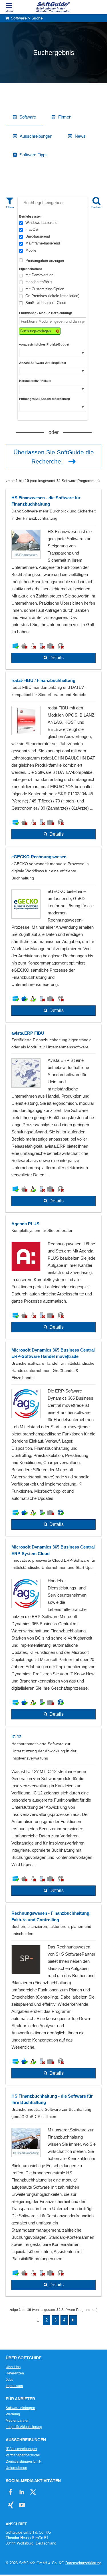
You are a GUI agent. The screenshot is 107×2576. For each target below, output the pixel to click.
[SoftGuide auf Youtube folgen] (22, 2505)
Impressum (14, 2386)
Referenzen (15, 2373)
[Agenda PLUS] (53, 1277)
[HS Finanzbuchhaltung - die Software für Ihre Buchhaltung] (53, 2192)
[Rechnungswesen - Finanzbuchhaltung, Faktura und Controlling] (53, 1995)
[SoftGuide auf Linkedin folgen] (22, 2492)
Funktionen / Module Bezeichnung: (46, 313)
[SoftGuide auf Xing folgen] (11, 2505)
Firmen (65, 117)
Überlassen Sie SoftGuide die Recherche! (54, 457)
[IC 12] (53, 1815)
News (80, 136)
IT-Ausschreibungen (21, 2449)
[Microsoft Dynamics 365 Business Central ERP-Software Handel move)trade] (53, 1439)
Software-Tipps (34, 155)
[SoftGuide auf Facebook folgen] (11, 2492)
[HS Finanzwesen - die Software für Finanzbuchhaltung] (53, 579)
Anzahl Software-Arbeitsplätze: (43, 363)
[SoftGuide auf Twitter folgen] (33, 2492)
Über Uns (13, 2367)
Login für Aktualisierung (24, 2427)
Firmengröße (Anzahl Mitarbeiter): (45, 399)
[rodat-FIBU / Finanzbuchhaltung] (53, 759)
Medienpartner (17, 2421)
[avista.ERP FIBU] (53, 1119)
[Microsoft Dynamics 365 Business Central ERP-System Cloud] (53, 1632)
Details (56, 658)
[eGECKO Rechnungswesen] (53, 935)
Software (19, 18)
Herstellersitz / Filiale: (35, 381)
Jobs (9, 2380)
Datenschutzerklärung (83, 2563)
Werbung (13, 2414)
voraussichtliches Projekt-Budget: (45, 344)
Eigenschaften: (31, 269)
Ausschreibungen (36, 136)
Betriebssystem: (31, 216)
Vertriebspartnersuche (23, 2455)
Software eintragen (20, 2408)
